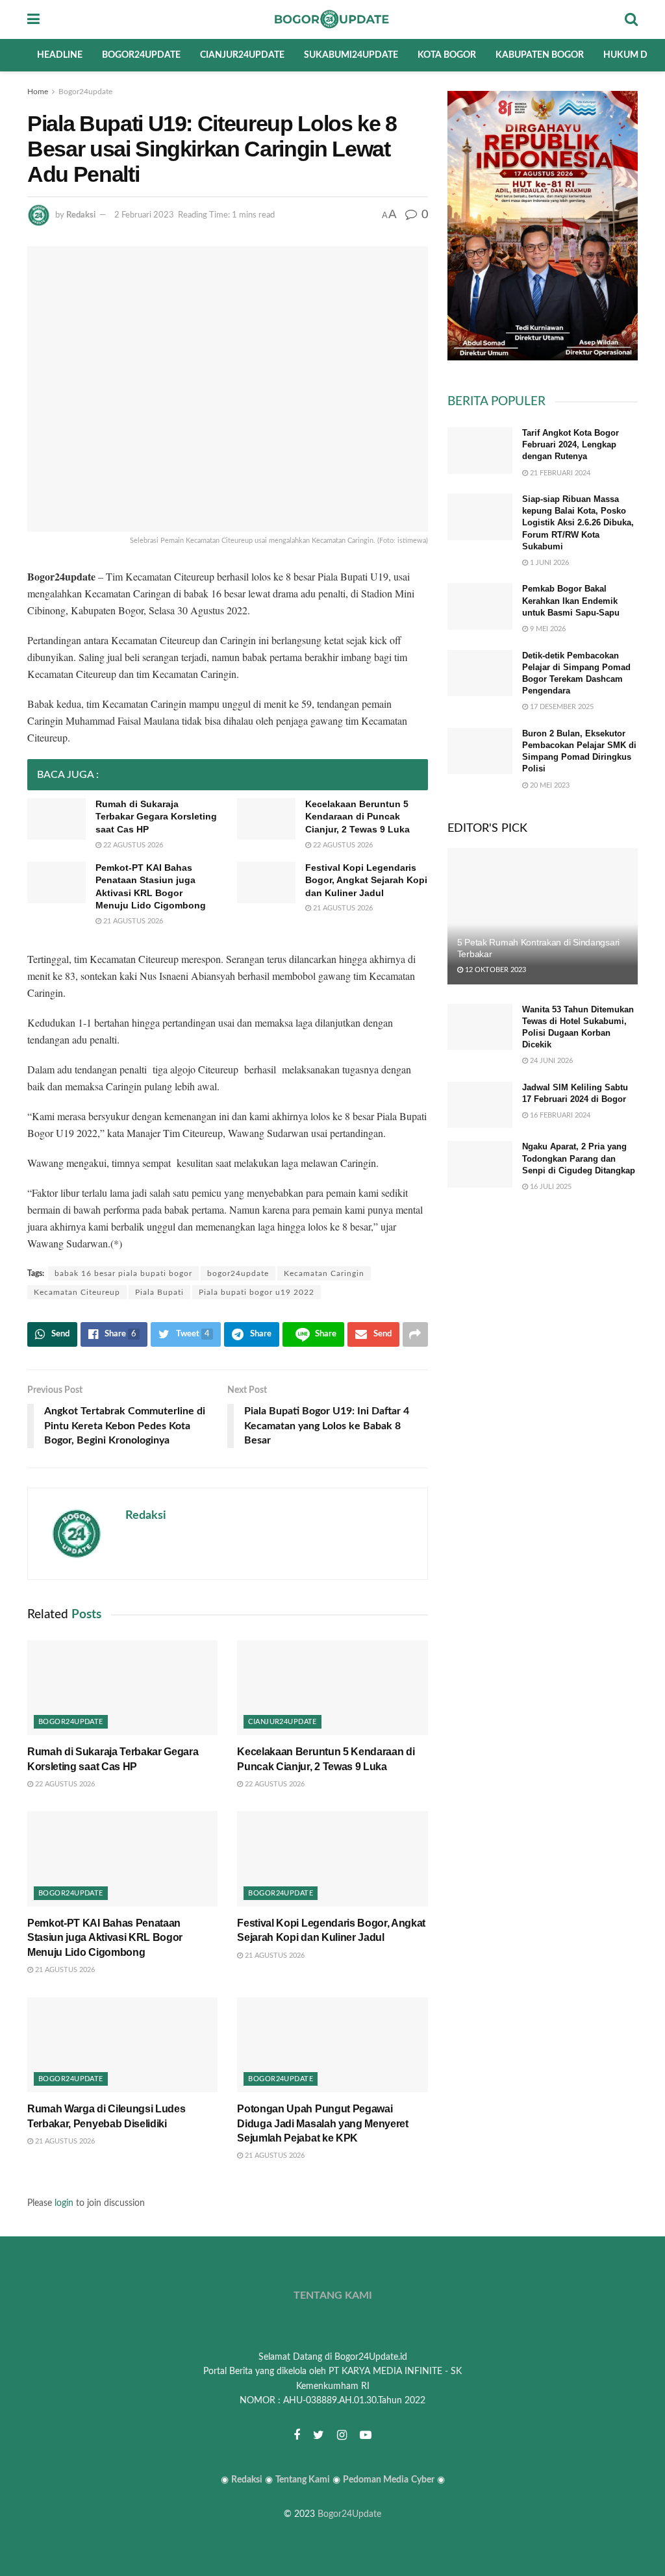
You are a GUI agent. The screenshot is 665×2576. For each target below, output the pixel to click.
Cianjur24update (242, 55)
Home (38, 92)
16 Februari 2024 (559, 1115)
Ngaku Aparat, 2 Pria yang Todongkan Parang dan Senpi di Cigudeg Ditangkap (579, 1158)
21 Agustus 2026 (132, 921)
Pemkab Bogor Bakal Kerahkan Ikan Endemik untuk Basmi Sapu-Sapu (571, 600)
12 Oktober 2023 (495, 970)
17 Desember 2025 (561, 707)
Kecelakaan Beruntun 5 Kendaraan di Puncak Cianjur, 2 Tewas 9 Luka (358, 817)
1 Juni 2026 (548, 563)
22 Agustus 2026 (132, 845)
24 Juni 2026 (550, 1061)
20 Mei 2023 (549, 785)
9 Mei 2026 (547, 629)
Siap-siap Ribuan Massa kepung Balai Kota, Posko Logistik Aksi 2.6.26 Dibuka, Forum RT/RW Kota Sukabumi (578, 523)
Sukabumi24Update (351, 55)
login (64, 2203)
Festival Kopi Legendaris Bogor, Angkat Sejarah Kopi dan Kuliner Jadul (366, 880)
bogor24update (238, 1273)
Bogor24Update (349, 2514)
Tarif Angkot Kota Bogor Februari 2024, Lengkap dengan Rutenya (571, 444)
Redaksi (81, 215)
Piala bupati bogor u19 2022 (257, 1292)
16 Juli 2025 (550, 1187)
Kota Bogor (447, 55)
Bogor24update (141, 55)
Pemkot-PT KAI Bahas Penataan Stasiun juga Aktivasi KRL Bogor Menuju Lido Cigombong (105, 1938)
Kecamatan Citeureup (77, 1292)
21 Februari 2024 (559, 473)
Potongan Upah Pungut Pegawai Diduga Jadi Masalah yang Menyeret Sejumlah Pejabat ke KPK (322, 2123)
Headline (60, 55)
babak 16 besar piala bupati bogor (123, 1273)
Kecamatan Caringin (324, 1273)
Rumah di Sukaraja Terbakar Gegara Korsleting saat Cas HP (156, 817)
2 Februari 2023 (144, 215)
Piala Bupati (159, 1292)
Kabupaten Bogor (540, 55)
